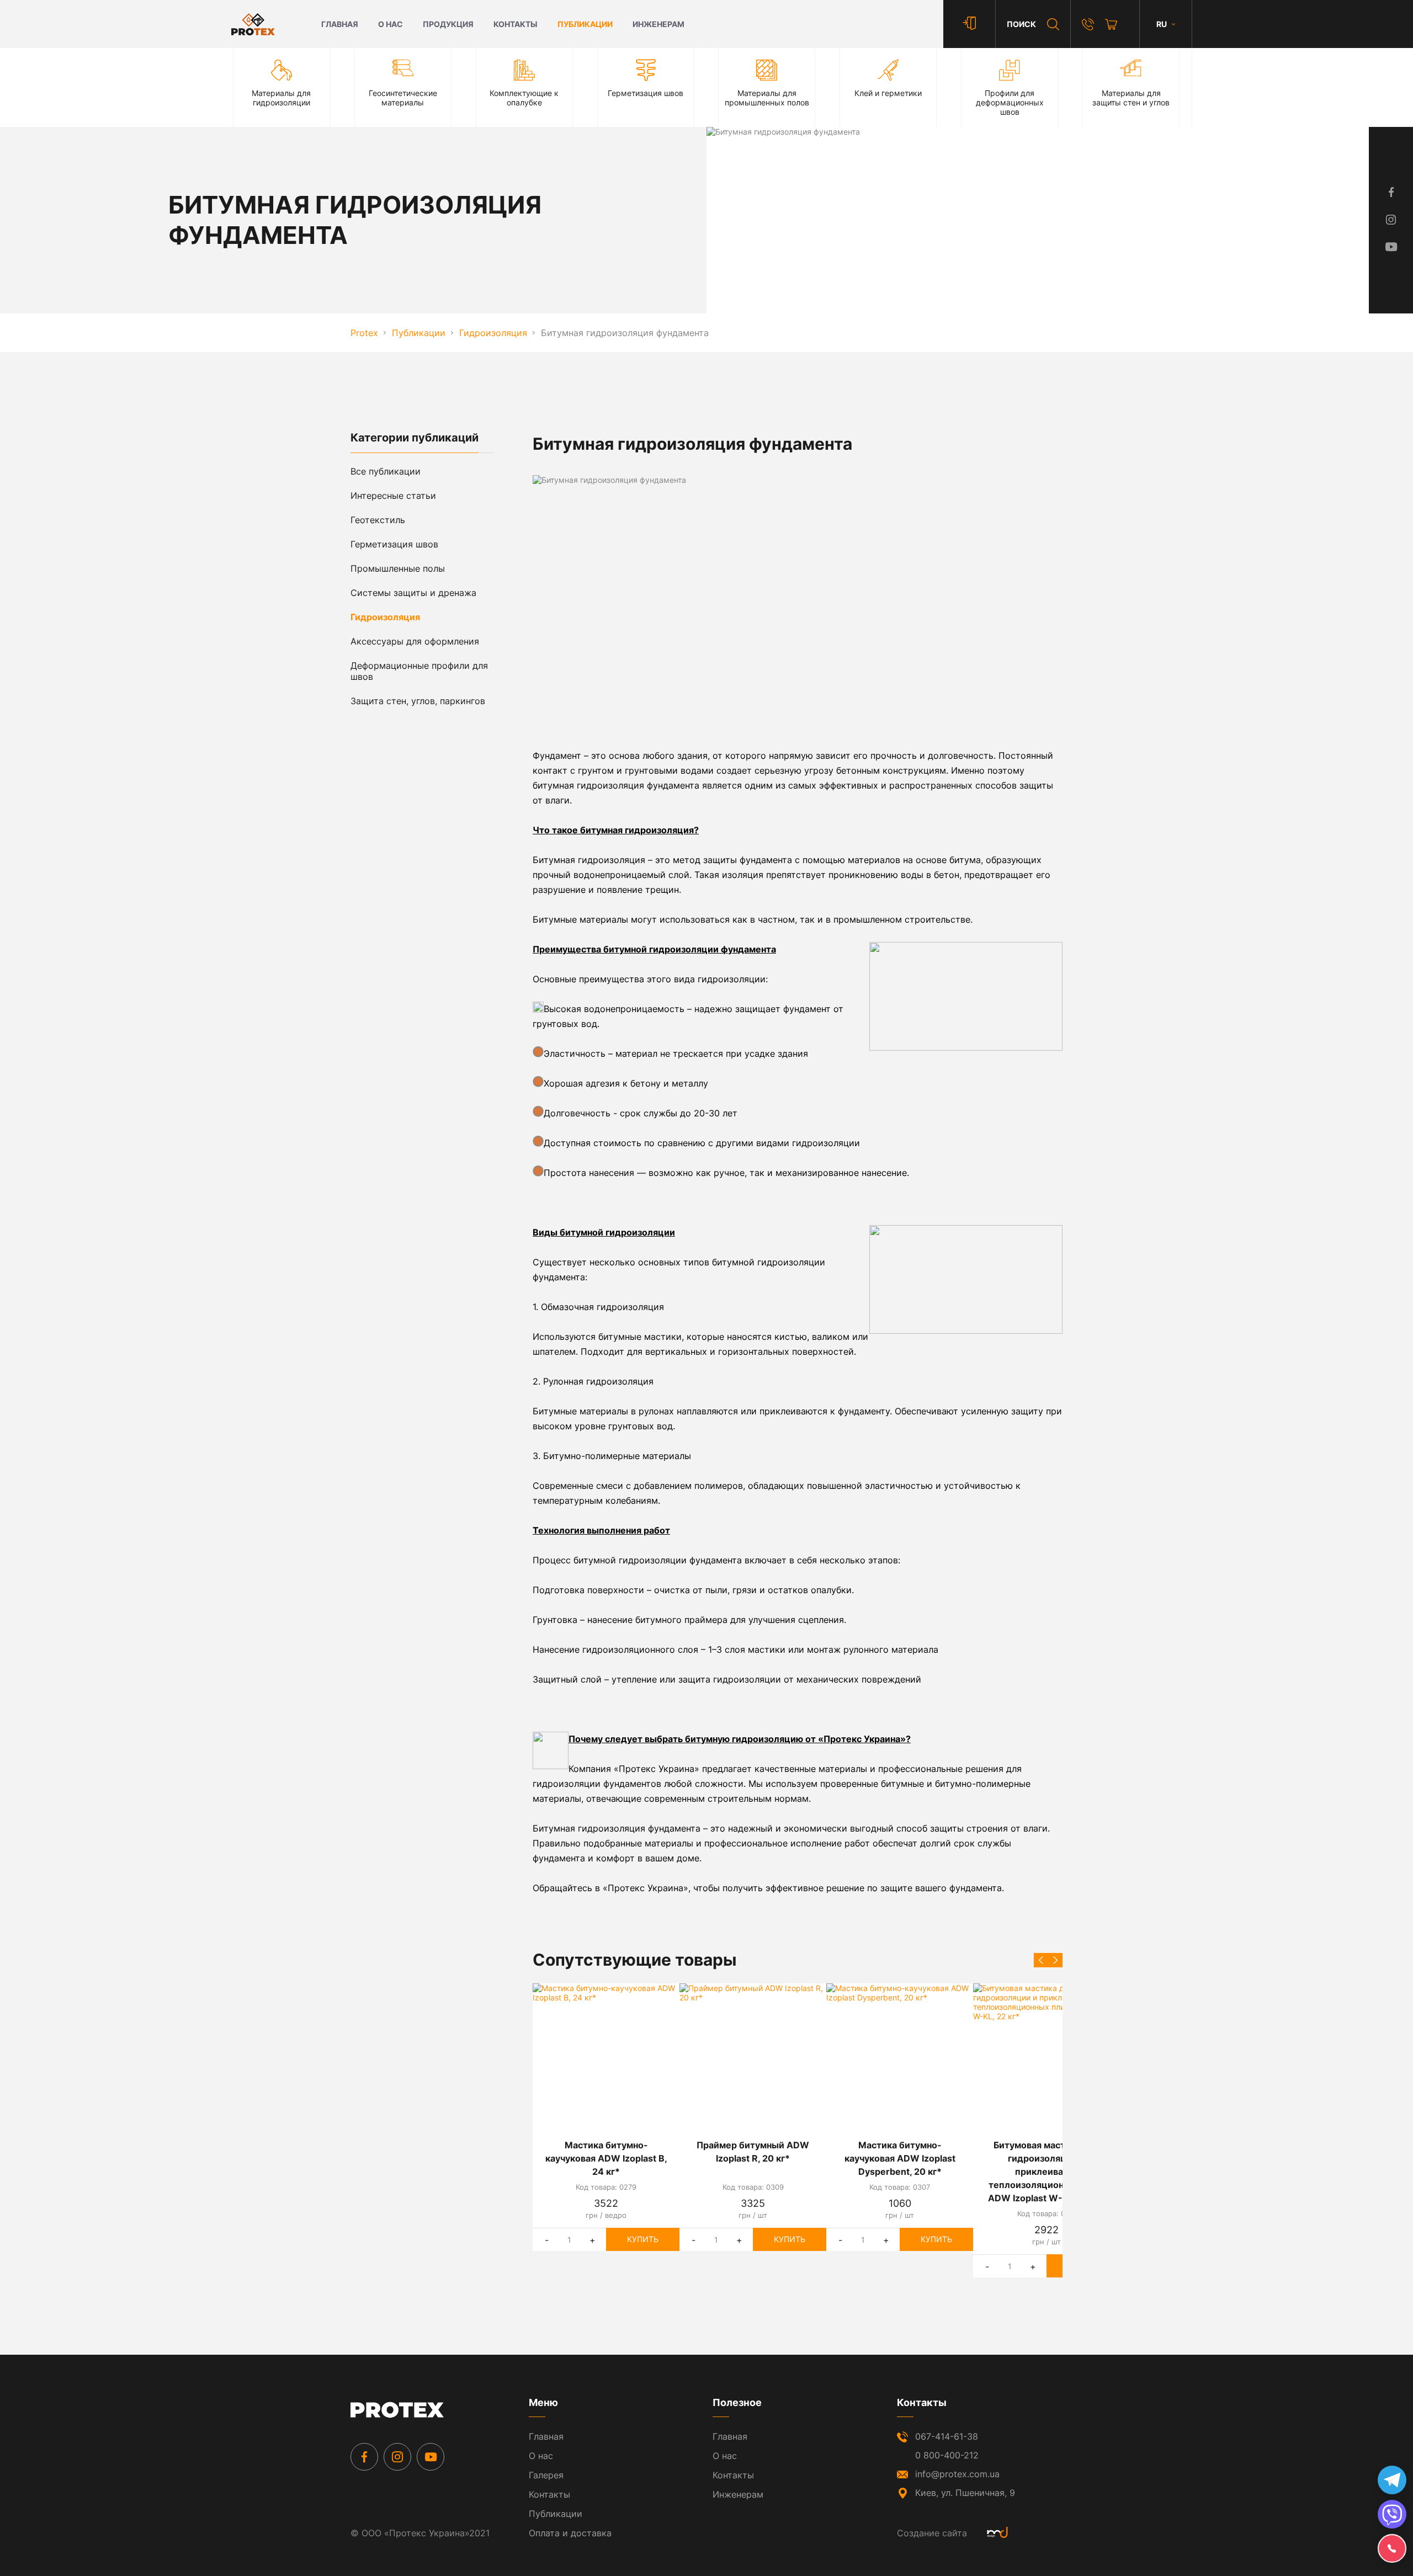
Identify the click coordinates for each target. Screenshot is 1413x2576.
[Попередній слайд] (1041, 1960)
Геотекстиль (378, 520)
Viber (1392, 2514)
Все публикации (386, 471)
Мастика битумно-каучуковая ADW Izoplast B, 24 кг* (606, 2158)
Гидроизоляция (385, 617)
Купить (643, 2239)
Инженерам (658, 24)
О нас (391, 24)
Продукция (448, 24)
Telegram (1392, 2480)
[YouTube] (431, 2457)
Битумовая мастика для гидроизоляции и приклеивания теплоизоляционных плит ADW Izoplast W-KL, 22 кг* (1047, 2171)
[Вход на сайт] (969, 24)
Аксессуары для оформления (415, 641)
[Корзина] (1111, 24)
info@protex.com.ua (957, 2474)
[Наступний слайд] (1055, 1960)
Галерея (546, 2475)
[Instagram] (397, 2457)
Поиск (1021, 24)
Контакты (516, 24)
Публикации (585, 24)
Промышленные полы (398, 568)
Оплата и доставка (570, 2533)
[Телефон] (1088, 24)
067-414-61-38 (947, 2436)
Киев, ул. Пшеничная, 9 (965, 2493)
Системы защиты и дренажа (413, 593)
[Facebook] (364, 2457)
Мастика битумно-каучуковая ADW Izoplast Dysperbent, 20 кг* (900, 2158)
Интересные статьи (393, 496)
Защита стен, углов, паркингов (418, 701)
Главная (340, 24)
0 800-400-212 (947, 2455)
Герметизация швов (394, 544)
